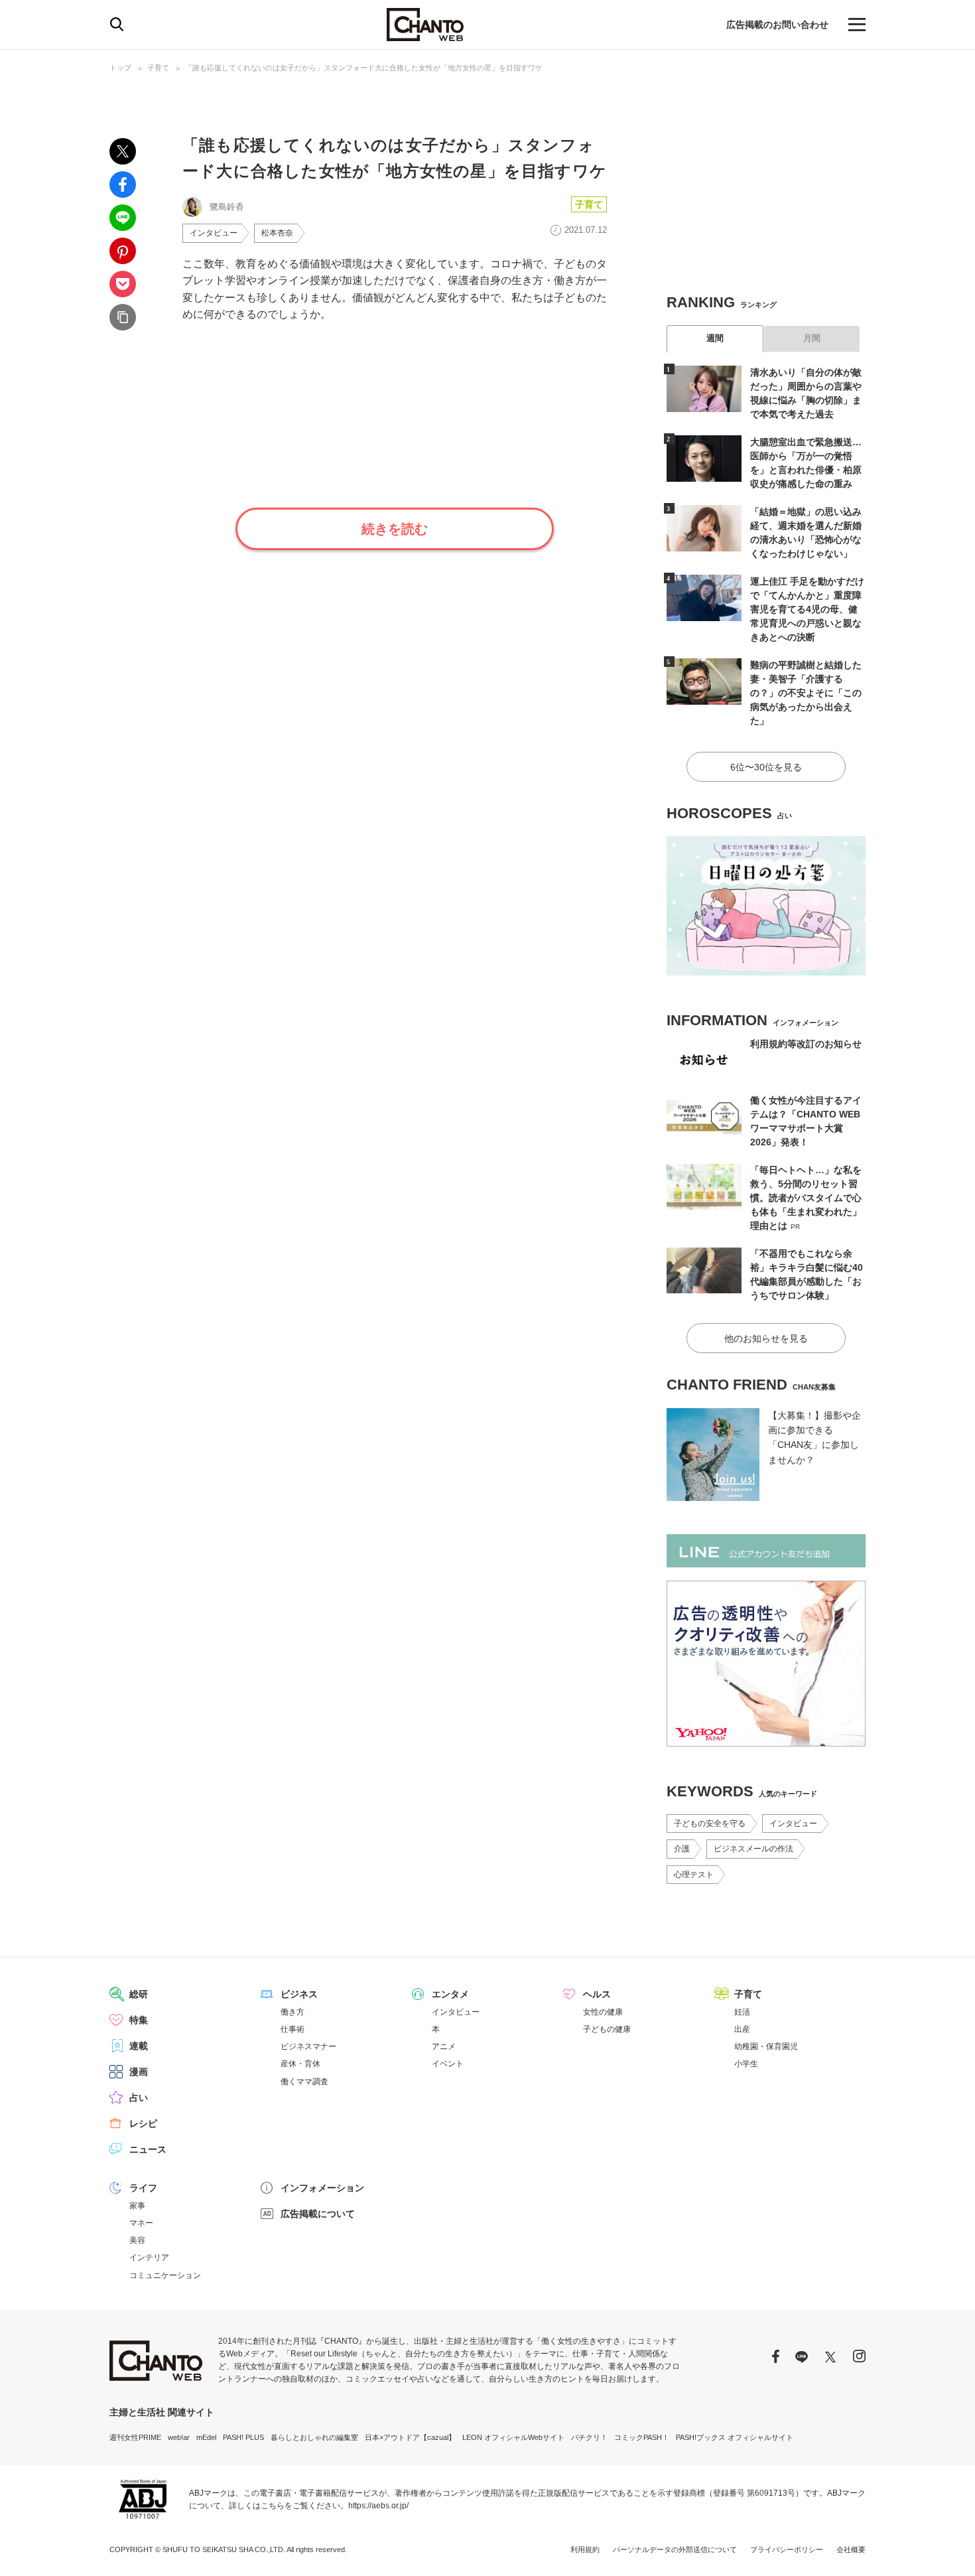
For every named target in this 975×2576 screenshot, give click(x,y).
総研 (139, 1994)
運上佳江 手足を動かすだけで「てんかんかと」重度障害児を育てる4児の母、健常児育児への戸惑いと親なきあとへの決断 (807, 609)
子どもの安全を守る (710, 1824)
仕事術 (292, 2029)
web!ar (179, 2437)
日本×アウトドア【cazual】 (410, 2437)
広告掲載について (318, 2214)
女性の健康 (603, 2012)
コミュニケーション (165, 2275)
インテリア (149, 2257)
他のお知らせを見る (766, 1338)
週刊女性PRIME (135, 2437)
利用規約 (585, 2549)
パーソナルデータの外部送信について (675, 2549)
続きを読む (395, 529)
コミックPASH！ (642, 2437)
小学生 (746, 2064)
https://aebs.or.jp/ (378, 2506)
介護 (682, 1849)
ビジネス (299, 1994)
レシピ (143, 2123)
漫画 (139, 2072)
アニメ (444, 2046)
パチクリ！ (589, 2437)
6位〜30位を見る (766, 767)
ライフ (143, 2188)
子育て (158, 68)
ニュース (148, 2149)
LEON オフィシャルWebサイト (513, 2437)
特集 (139, 2020)
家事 (137, 2206)
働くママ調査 (304, 2082)
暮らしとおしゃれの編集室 (314, 2437)
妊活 (742, 2012)
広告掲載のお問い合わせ (777, 25)
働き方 (292, 2012)
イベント (448, 2064)
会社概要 (851, 2549)
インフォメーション (322, 2188)
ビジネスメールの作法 (753, 1849)
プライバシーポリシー (787, 2549)
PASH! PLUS (243, 2437)
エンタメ (450, 1994)
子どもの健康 (607, 2029)
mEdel (206, 2437)
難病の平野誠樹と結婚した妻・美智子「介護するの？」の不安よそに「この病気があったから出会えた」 (806, 693)
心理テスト (694, 1875)
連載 (139, 2046)
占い (139, 2098)
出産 (742, 2029)
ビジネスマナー (308, 2046)
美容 (137, 2240)
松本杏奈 (277, 233)
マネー (141, 2223)
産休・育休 (300, 2064)
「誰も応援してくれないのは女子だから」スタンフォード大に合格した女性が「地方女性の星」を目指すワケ (364, 68)
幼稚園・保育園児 (766, 2046)
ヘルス (597, 1994)
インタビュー (214, 233)
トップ (120, 68)
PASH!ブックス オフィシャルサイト (735, 2437)
